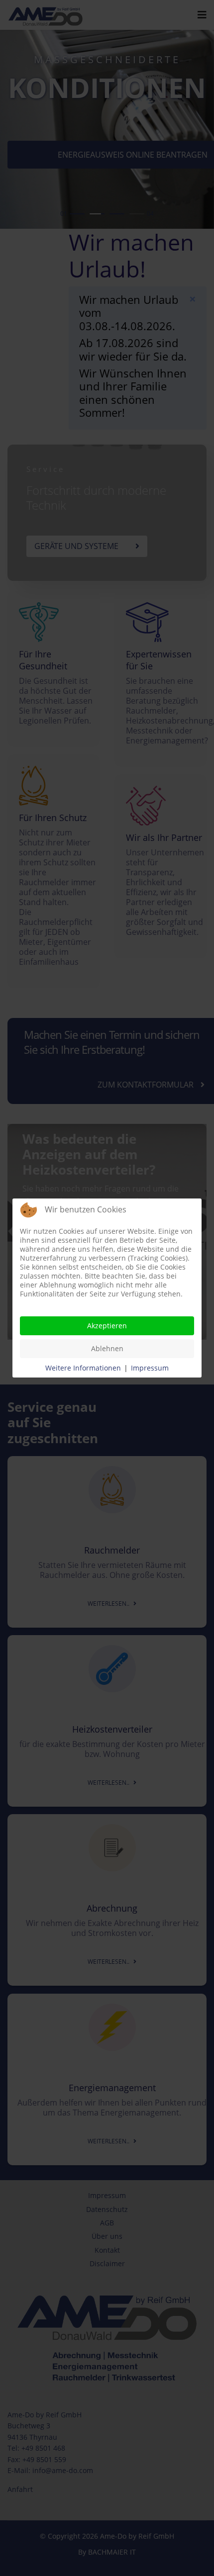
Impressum (150, 1368)
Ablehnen (107, 1348)
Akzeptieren (107, 1326)
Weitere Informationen (83, 1368)
